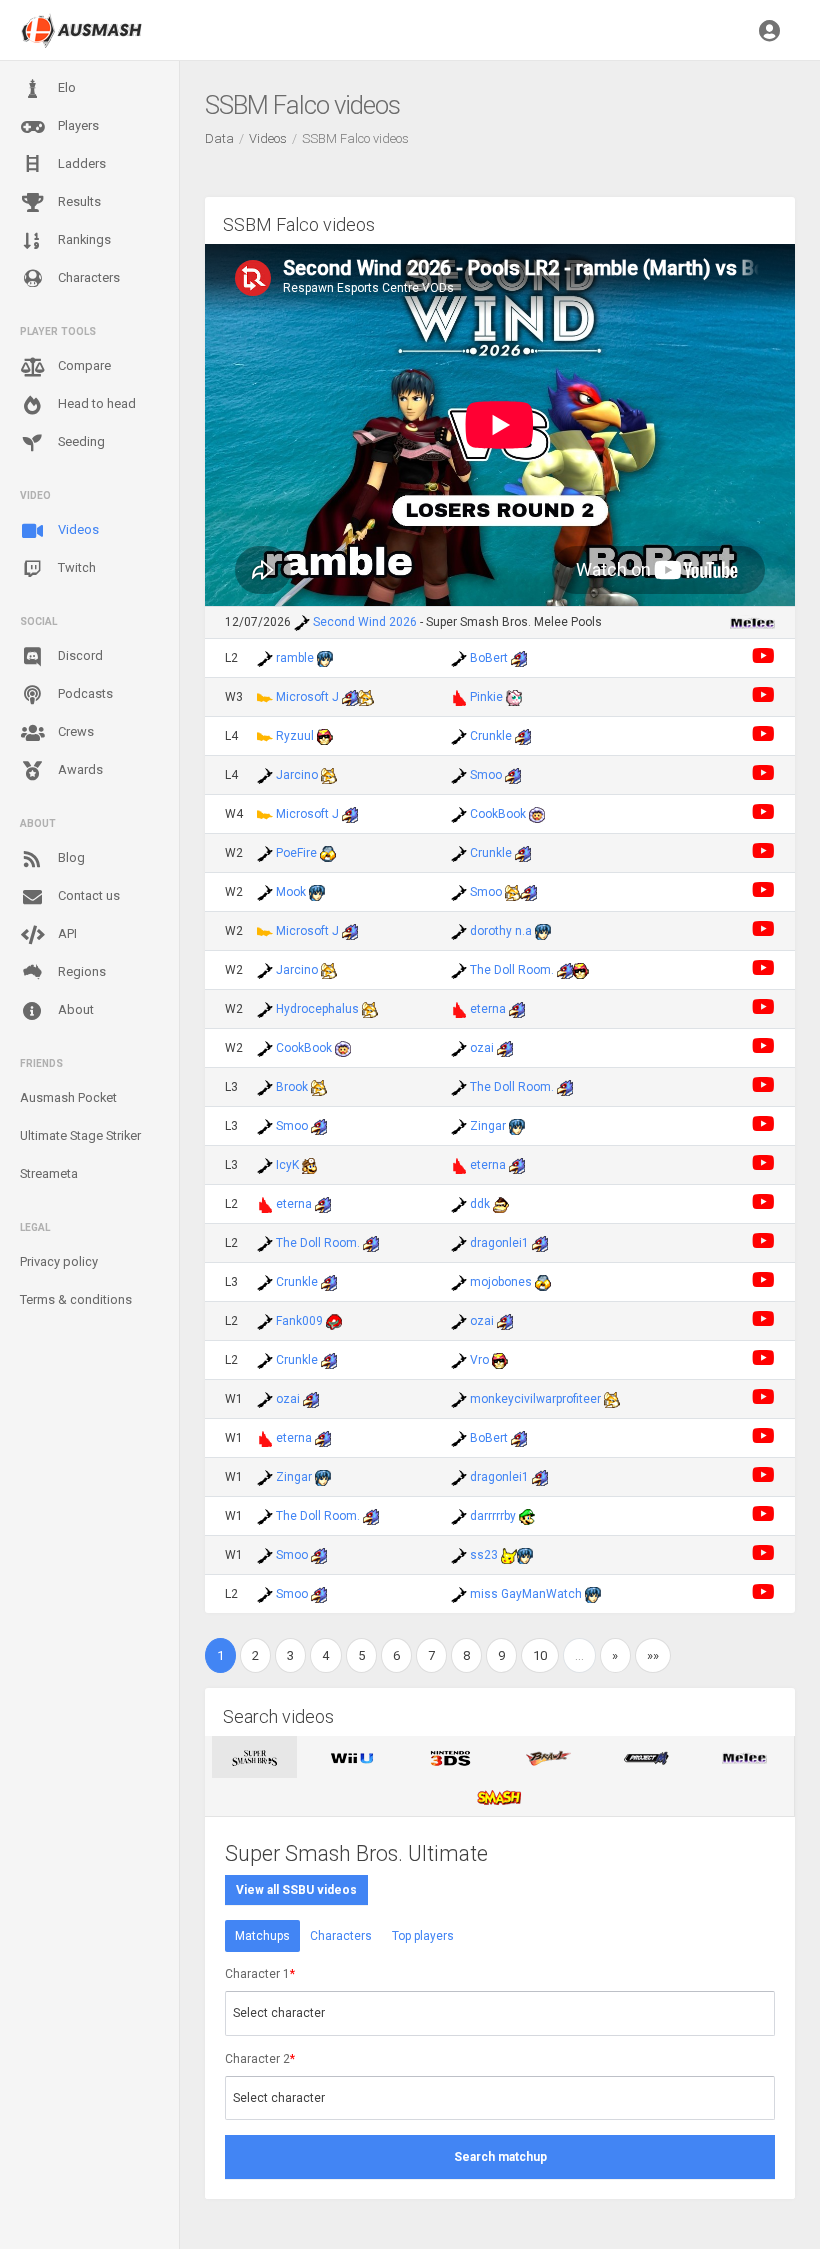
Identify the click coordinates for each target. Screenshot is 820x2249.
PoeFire (296, 853)
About (74, 1009)
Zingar (488, 1126)
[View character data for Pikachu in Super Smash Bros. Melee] (509, 1555)
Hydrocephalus (317, 1009)
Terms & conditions (76, 1299)
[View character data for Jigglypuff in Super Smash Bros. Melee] (514, 697)
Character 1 (260, 1974)
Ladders (80, 163)
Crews (74, 731)
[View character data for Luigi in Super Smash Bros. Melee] (527, 1516)
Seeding (80, 441)
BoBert (489, 658)
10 (540, 1655)
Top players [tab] (423, 1936)
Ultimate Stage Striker (80, 1135)
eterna (488, 1009)
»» (653, 1655)
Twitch (75, 567)
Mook (291, 892)
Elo (65, 87)
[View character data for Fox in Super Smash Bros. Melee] (366, 697)
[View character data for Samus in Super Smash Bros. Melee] (334, 1321)
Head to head (95, 403)
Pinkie (486, 697)
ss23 (484, 1555)
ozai (482, 1048)
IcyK (287, 1165)
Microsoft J (307, 697)
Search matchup (500, 2157)
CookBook (498, 814)
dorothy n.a (501, 931)
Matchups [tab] (262, 1936)
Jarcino (297, 775)
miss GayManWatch (526, 1594)
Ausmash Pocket (68, 1097)
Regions (80, 971)
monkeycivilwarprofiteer (535, 1399)
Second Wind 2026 (365, 622)
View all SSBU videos (296, 1890)
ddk (480, 1204)
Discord (79, 655)
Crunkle (491, 736)
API (66, 933)
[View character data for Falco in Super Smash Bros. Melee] (519, 658)
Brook (292, 1087)
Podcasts (84, 693)
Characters (87, 277)
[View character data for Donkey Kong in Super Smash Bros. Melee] (501, 1204)
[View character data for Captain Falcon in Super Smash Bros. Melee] (325, 736)
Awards (79, 769)
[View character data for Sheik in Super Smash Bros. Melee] (328, 853)
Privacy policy (59, 1261)
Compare (83, 365)
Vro (479, 1360)
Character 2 (260, 2059)
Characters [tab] (341, 1936)
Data (219, 138)
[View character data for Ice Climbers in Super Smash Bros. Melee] (537, 814)
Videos (77, 529)
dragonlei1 (499, 1243)
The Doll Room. (512, 970)
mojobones (501, 1282)
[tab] (254, 1757)
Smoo (486, 775)
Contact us (87, 895)
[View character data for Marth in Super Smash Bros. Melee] (325, 658)
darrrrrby (493, 1516)
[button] (769, 30)
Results (78, 201)
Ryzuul (295, 736)
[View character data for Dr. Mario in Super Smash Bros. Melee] (310, 1165)
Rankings (83, 239)
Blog (70, 857)
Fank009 (299, 1321)
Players (77, 125)
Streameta (49, 1173)
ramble (295, 658)
